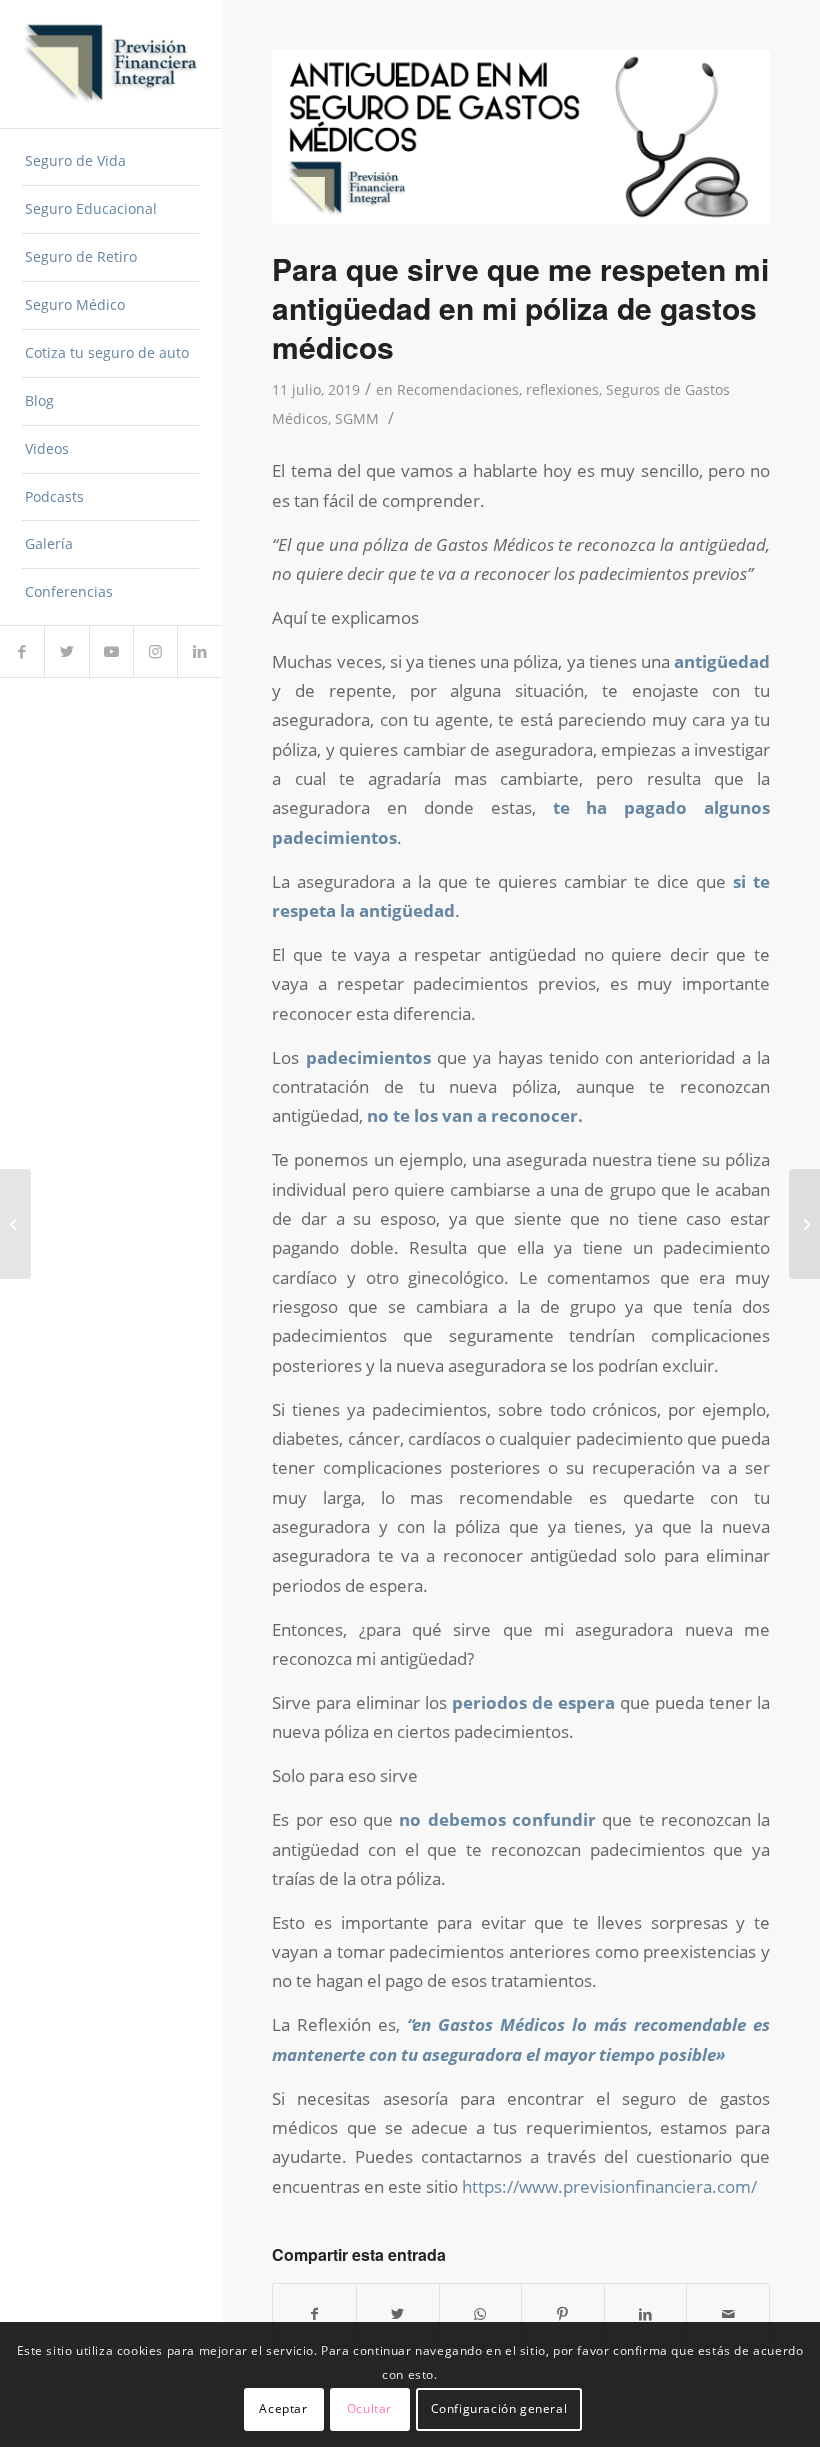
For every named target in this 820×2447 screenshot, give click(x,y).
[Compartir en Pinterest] (563, 2314)
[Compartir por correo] (728, 2314)
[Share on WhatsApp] (481, 2314)
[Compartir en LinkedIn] (646, 2314)
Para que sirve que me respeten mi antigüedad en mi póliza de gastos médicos (520, 307)
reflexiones (562, 389)
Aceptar (283, 2408)
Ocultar (369, 2408)
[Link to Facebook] (22, 651)
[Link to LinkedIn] (199, 651)
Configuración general (499, 2408)
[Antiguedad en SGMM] (521, 137)
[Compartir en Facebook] (314, 2314)
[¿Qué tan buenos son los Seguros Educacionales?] (804, 1224)
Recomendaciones (458, 389)
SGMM (357, 418)
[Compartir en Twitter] (398, 2314)
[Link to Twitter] (66, 651)
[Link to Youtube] (111, 651)
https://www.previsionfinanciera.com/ (609, 2186)
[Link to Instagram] (155, 651)
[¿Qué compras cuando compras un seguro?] (15, 1224)
